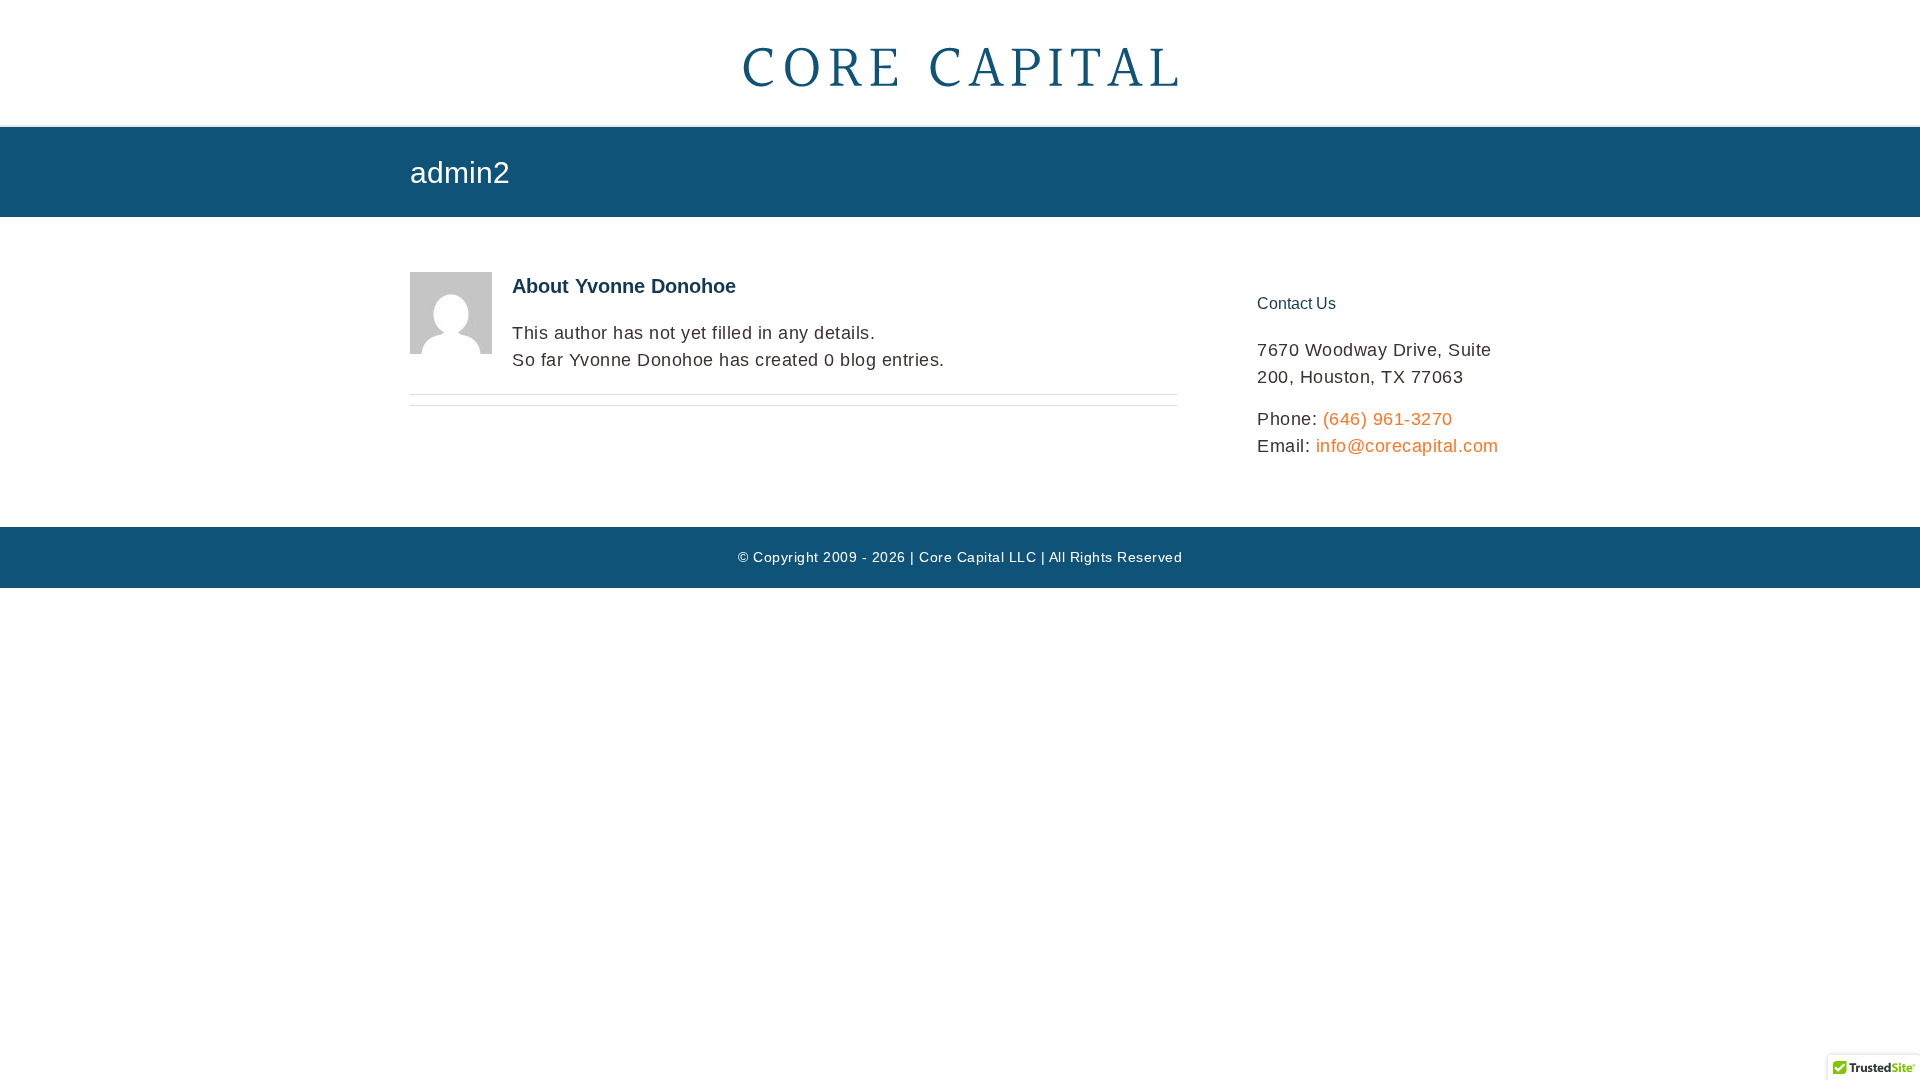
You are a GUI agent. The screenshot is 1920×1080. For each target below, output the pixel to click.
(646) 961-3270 (1388, 419)
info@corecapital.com (1407, 446)
